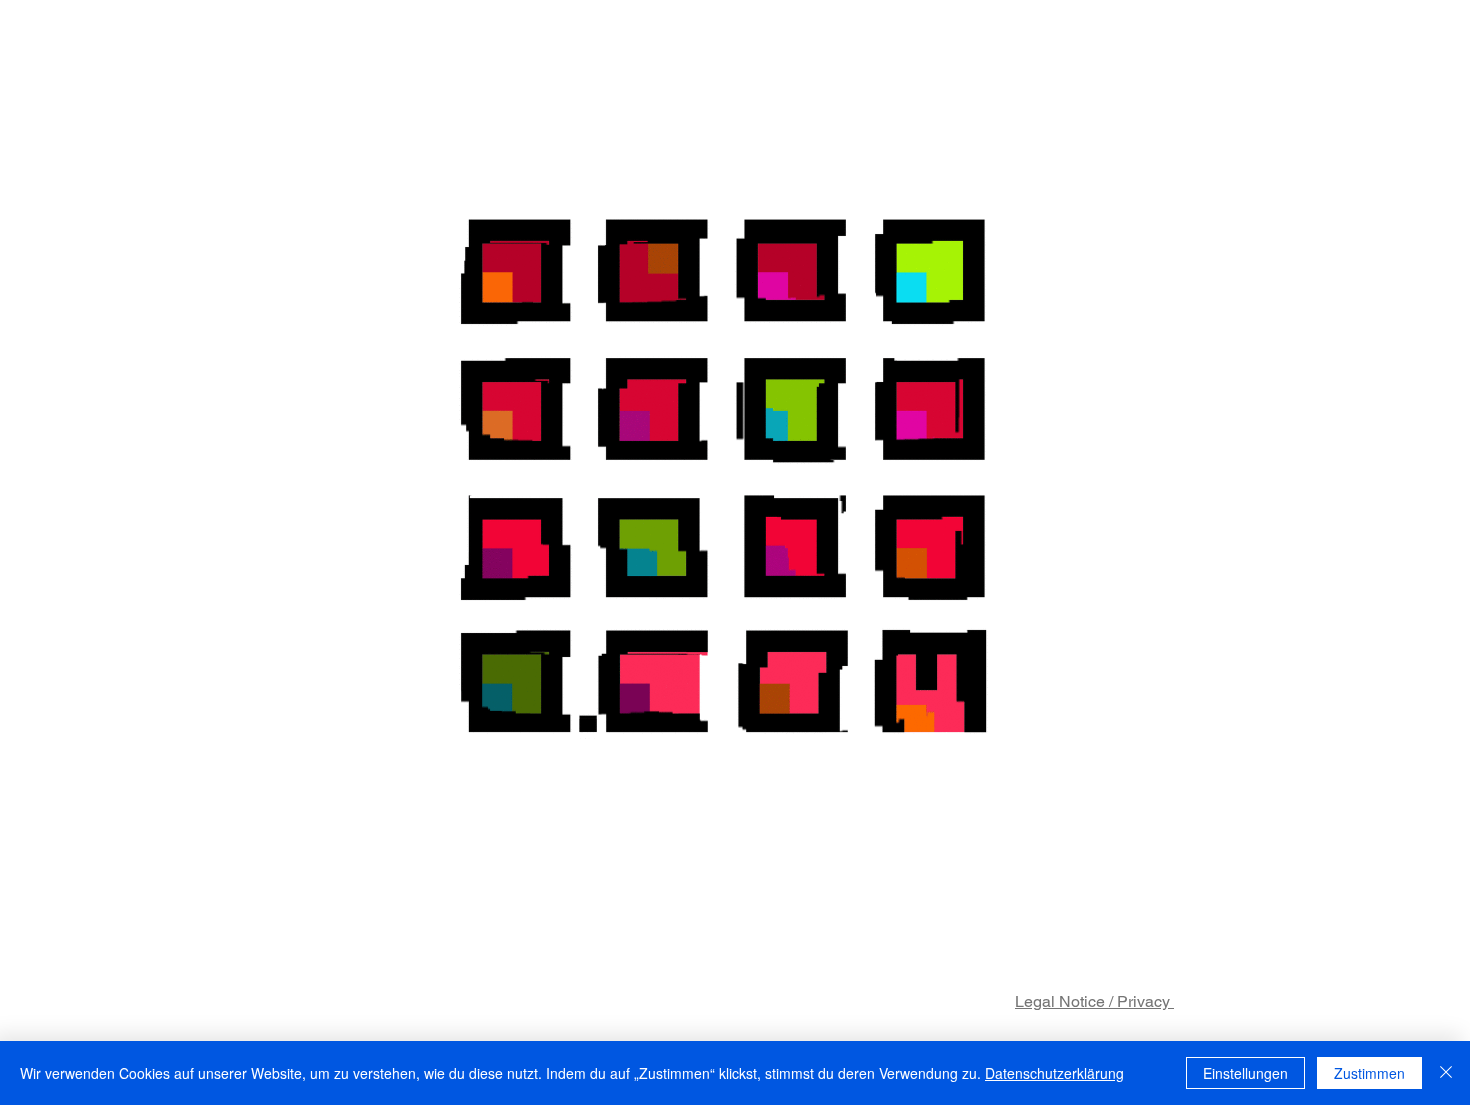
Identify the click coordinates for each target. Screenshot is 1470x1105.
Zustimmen (1369, 1073)
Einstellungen (1245, 1073)
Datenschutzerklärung (1054, 1073)
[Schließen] (1446, 1073)
